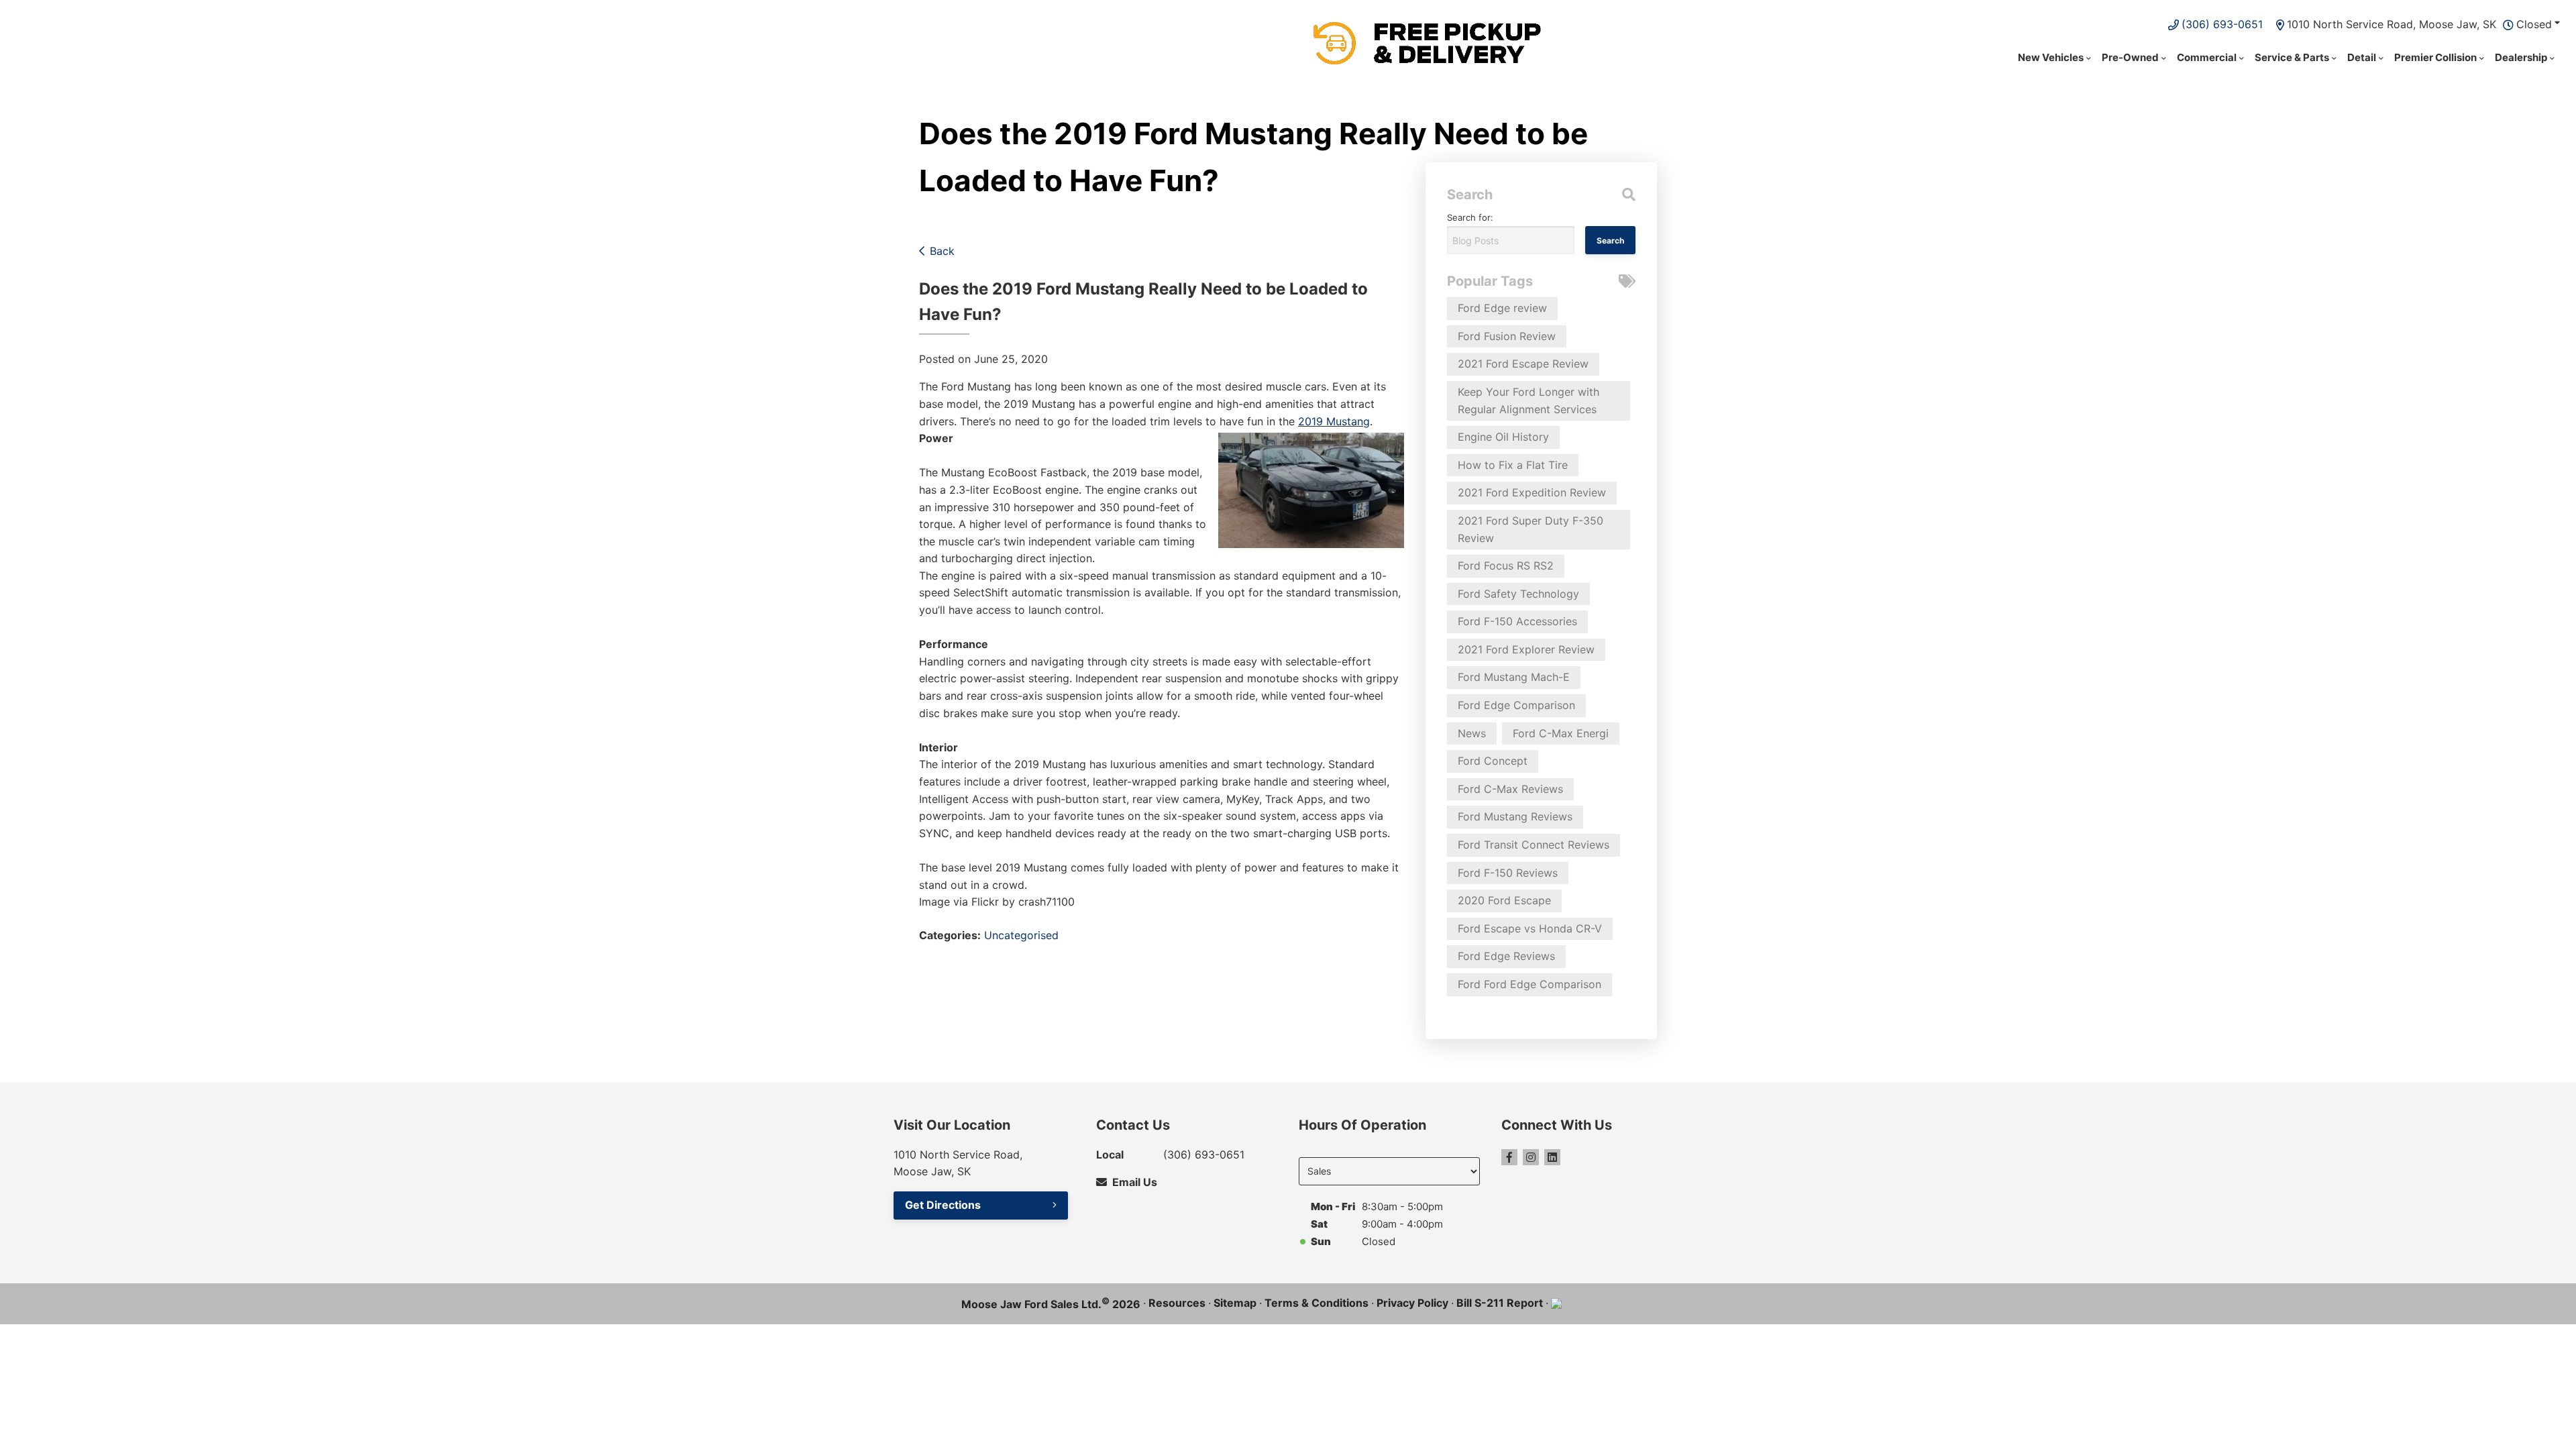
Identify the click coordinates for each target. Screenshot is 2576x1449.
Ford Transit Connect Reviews (1534, 845)
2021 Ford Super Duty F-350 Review (1531, 529)
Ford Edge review (1502, 308)
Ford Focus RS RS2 (1506, 566)
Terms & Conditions (1317, 1303)
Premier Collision (2435, 57)
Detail (2362, 57)
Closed (2534, 24)
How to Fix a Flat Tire (1513, 465)
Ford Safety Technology (1518, 594)
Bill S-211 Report (1500, 1303)
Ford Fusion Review (1507, 336)
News (1472, 733)
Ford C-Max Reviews (1510, 789)
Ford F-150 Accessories (1517, 621)
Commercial (2207, 57)
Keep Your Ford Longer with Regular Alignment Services (1528, 400)
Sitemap (1235, 1303)
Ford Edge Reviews (1506, 956)
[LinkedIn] (1552, 1157)
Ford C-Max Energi (1561, 733)
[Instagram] (1531, 1157)
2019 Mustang (1334, 421)
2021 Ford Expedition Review (1532, 492)
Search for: (1470, 217)
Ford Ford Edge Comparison (1529, 984)
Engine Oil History (1503, 437)
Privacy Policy (1412, 1303)
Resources (1177, 1303)
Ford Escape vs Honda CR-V (1530, 928)
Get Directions (943, 1205)
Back (942, 251)
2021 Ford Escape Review (1523, 364)
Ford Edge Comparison (1516, 705)
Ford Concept (1493, 761)
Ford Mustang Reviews (1515, 816)
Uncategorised (1021, 935)
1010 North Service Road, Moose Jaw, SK (2392, 24)
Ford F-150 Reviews (1508, 873)
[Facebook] (1509, 1157)
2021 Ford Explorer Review (1526, 649)
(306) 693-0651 (2222, 24)
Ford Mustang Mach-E (1514, 677)
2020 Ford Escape (1504, 900)
